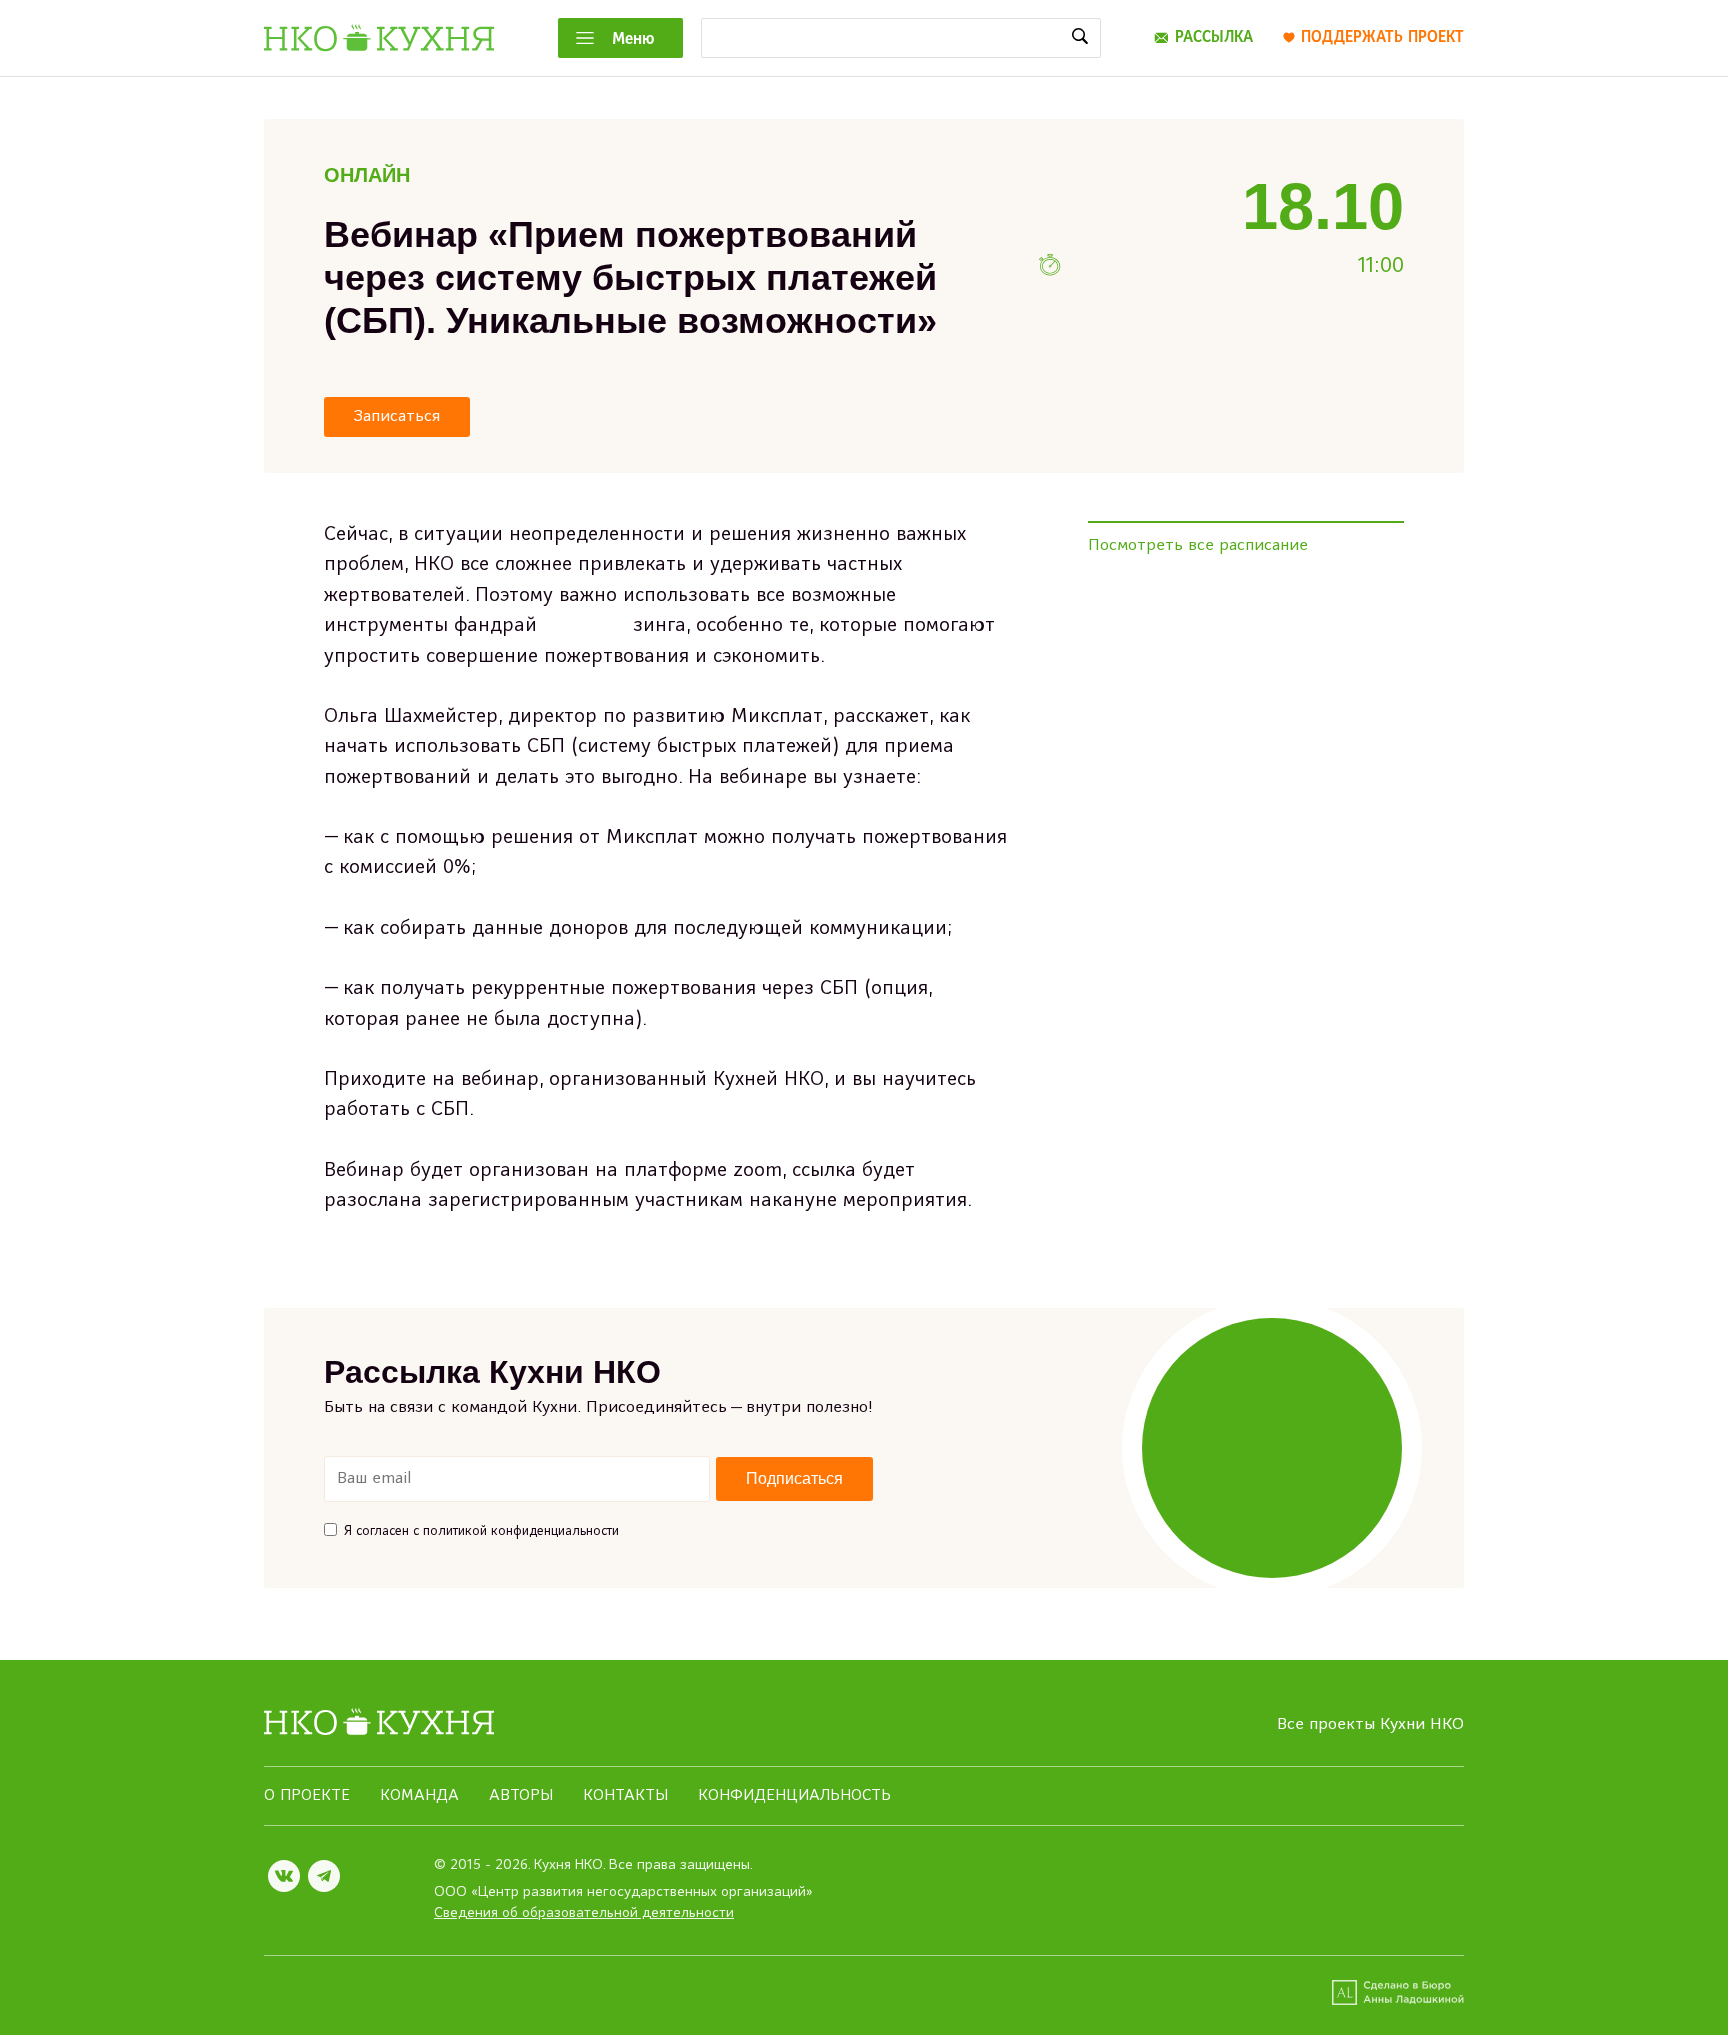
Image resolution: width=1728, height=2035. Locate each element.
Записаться (397, 417)
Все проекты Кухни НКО (1370, 1725)
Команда (419, 1796)
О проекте (307, 1796)
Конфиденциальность (794, 1796)
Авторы (521, 1796)
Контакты (625, 1796)
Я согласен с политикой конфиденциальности (481, 1531)
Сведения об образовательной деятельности (584, 1914)
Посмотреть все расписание (1198, 546)
